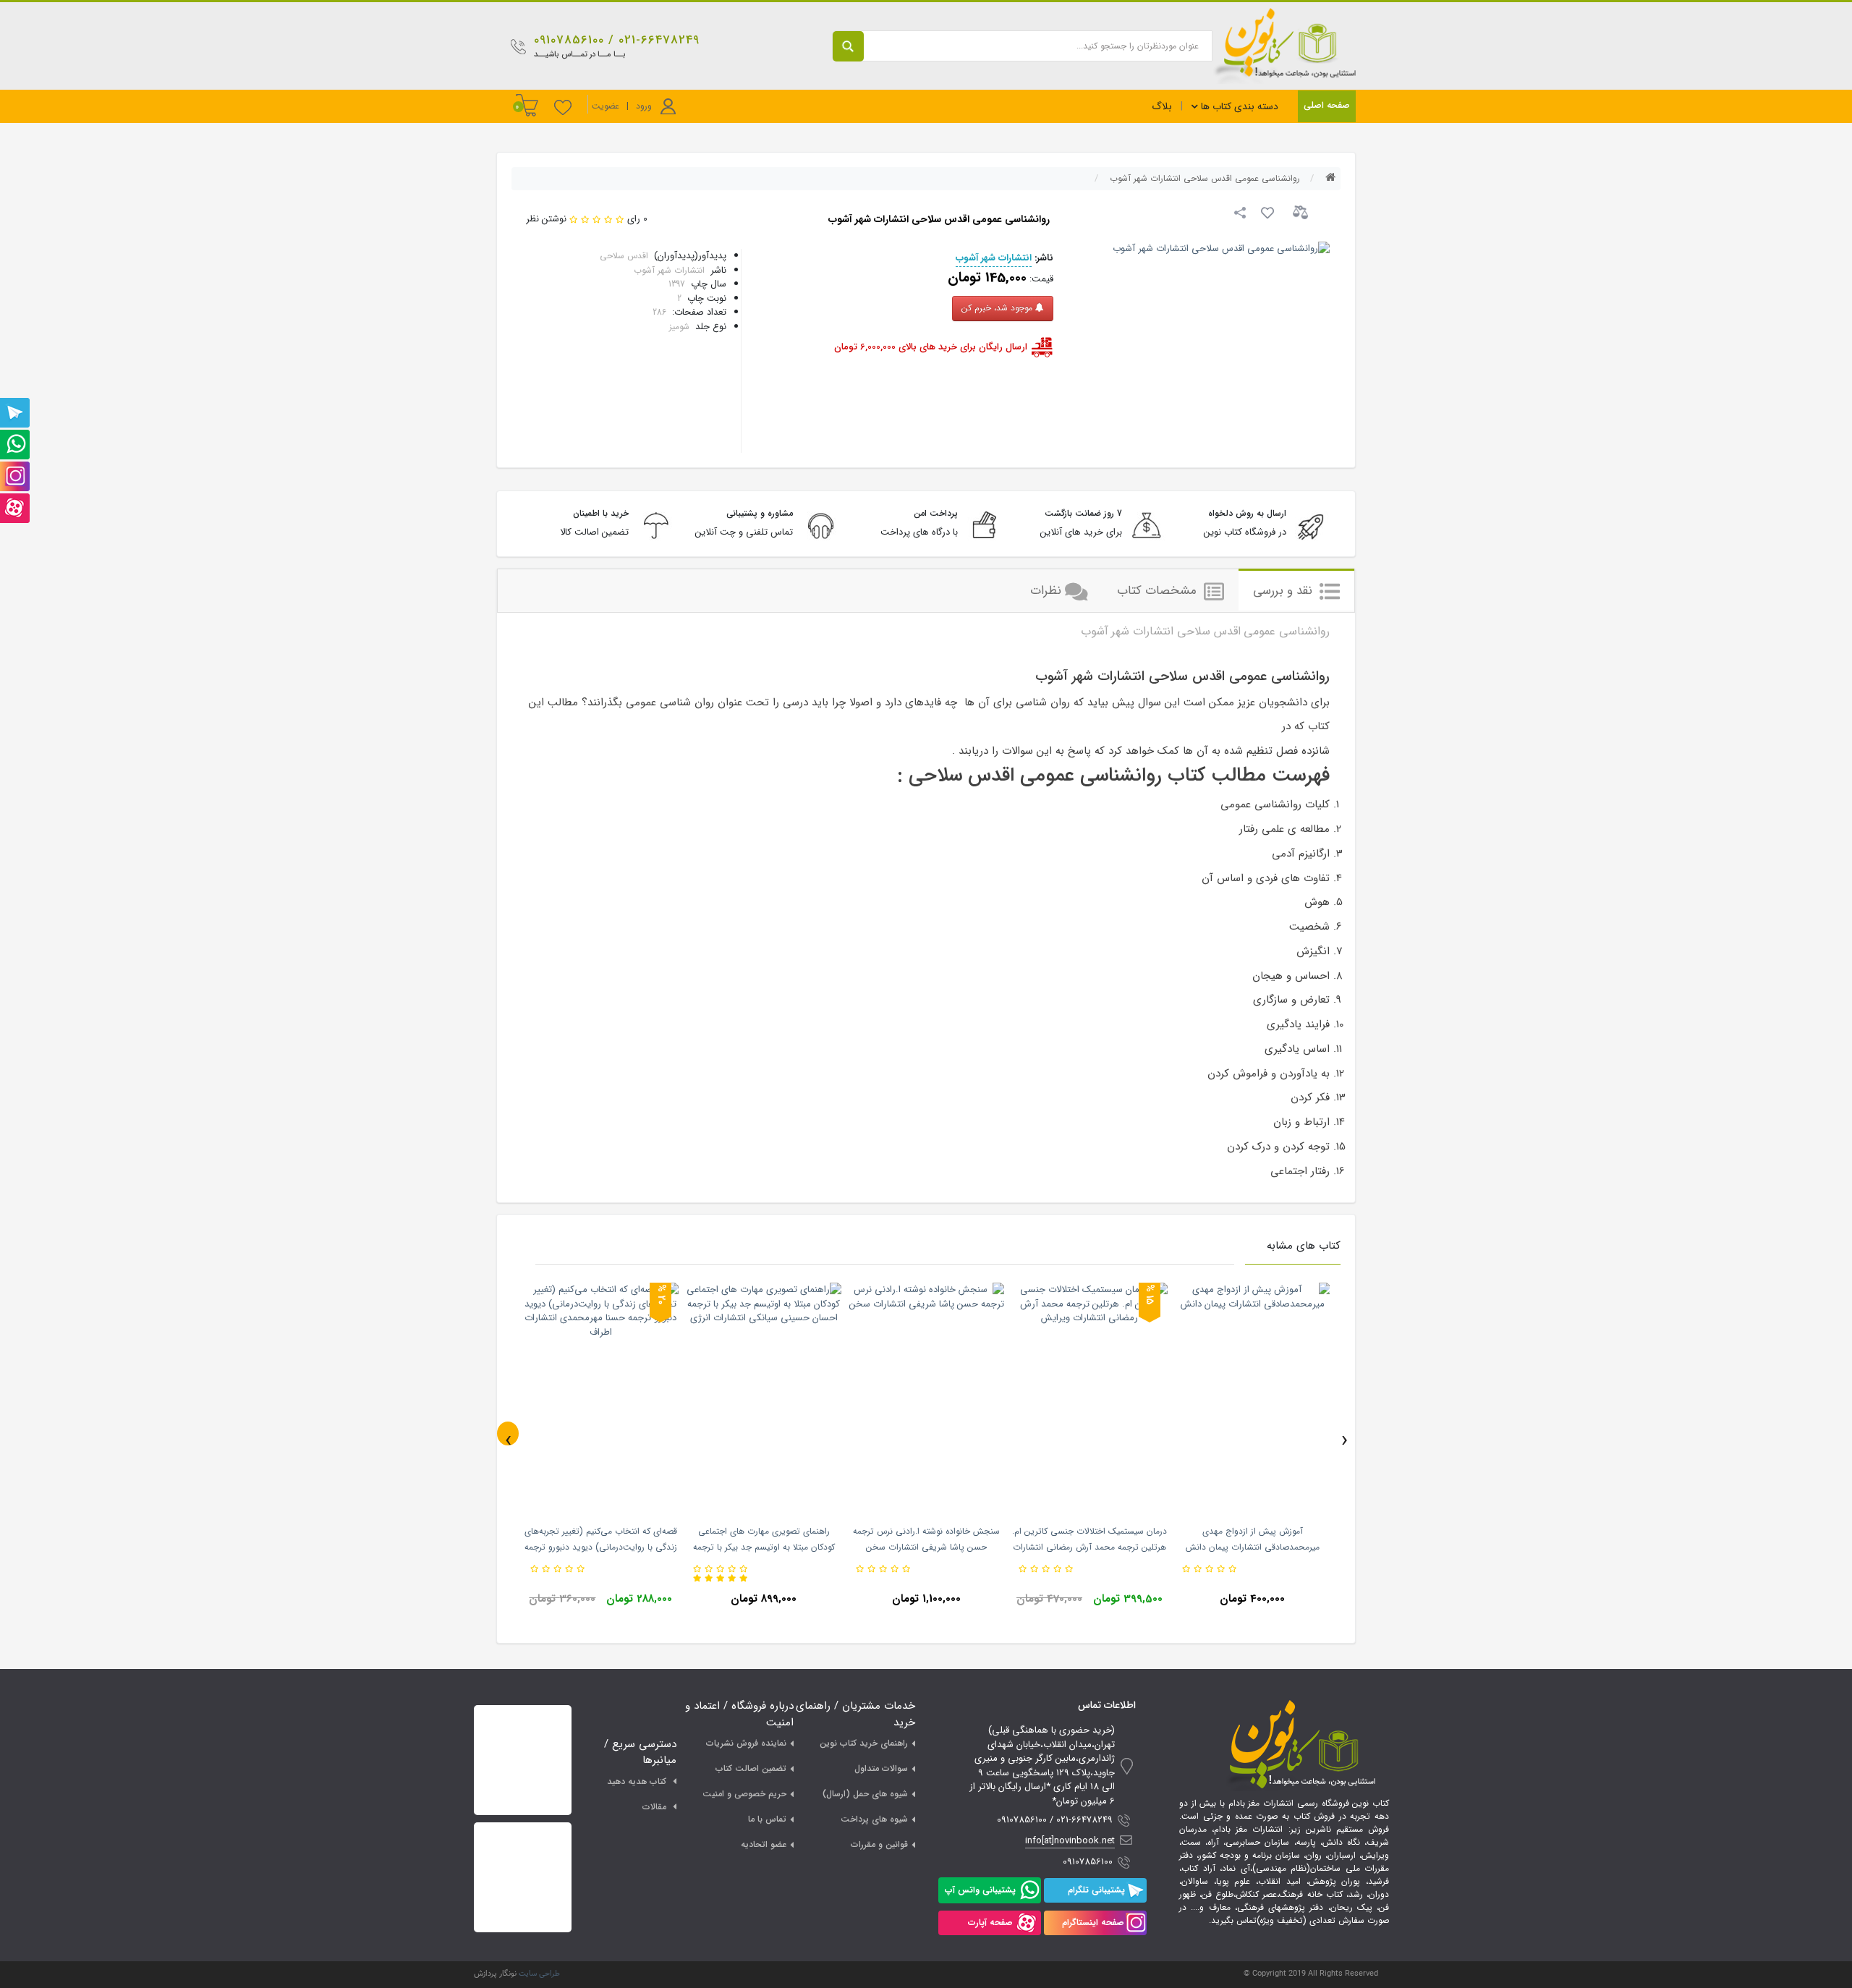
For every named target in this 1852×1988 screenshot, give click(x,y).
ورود (644, 106)
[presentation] (508, 1433)
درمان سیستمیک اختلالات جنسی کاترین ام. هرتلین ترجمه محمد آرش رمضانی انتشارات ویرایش (1089, 1547)
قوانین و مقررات (879, 1844)
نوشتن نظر (546, 219)
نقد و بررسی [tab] (1284, 591)
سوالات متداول (881, 1768)
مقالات (654, 1807)
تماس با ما (767, 1819)
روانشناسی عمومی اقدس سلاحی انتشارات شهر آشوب (1205, 178)
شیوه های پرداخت (874, 1819)
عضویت (606, 106)
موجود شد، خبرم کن (998, 308)
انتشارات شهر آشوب (994, 258)
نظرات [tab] (1046, 591)
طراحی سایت (539, 1974)
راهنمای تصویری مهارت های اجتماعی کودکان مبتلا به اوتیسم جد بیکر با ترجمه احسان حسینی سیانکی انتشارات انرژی (764, 1547)
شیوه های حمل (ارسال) (865, 1794)
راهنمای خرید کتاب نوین (864, 1743)
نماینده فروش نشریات (746, 1743)
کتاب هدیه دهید (637, 1781)
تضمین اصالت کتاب (751, 1768)
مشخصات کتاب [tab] (1159, 591)
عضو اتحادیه (764, 1844)
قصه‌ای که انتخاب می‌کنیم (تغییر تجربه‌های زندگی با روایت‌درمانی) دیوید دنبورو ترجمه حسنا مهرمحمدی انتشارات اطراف (601, 1547)
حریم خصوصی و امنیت (744, 1794)
